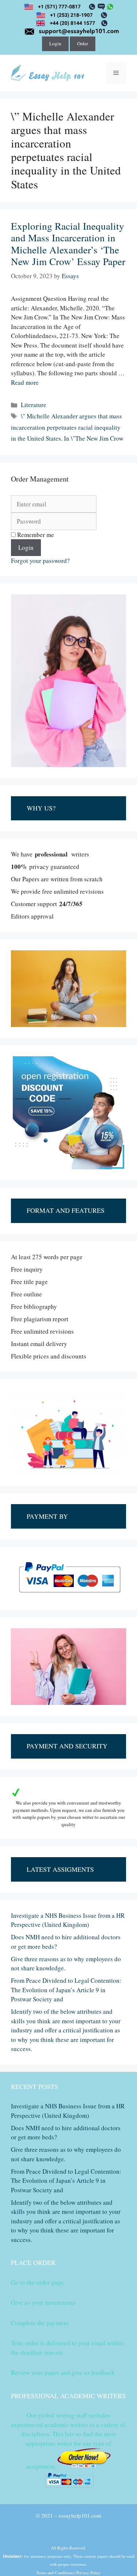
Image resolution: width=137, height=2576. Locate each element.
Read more (25, 382)
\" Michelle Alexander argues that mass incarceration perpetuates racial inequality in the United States (66, 427)
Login (55, 43)
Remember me (35, 535)
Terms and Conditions (55, 2573)
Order (83, 43)
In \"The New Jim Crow (94, 438)
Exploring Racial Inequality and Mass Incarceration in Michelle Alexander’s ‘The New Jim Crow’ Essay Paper (68, 244)
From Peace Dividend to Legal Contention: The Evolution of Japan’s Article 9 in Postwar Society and (66, 1990)
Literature (34, 405)
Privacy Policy (89, 2573)
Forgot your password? (40, 561)
